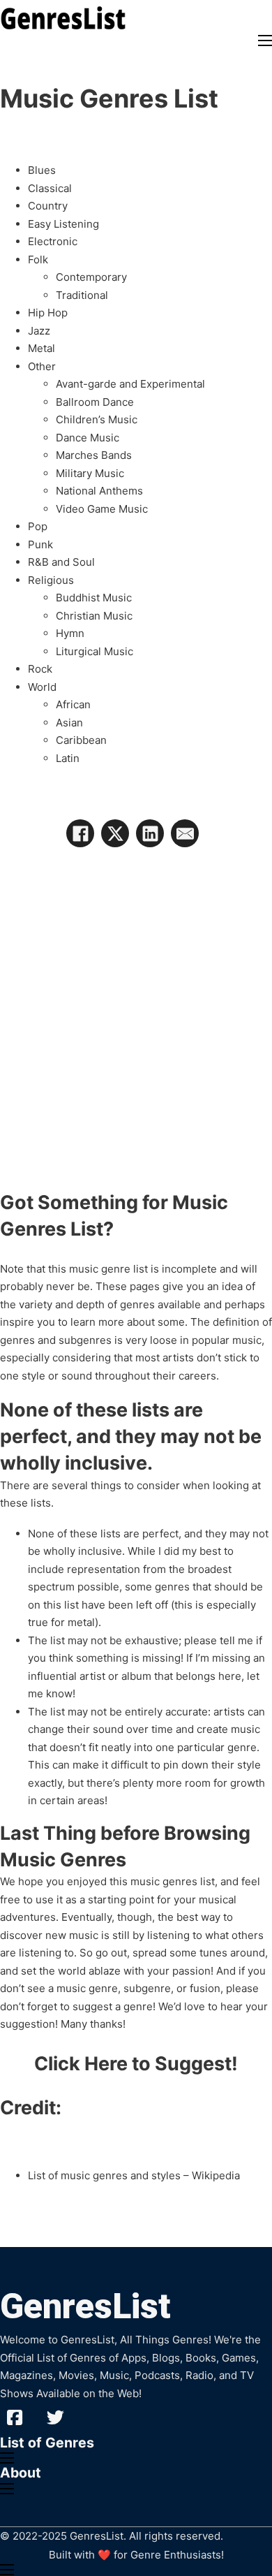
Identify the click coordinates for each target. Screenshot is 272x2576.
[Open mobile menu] (265, 41)
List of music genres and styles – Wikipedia (134, 2175)
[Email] (185, 833)
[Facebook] (80, 833)
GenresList (85, 2306)
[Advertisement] (136, 1001)
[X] (115, 833)
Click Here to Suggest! (136, 2064)
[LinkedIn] (150, 833)
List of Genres (47, 2443)
